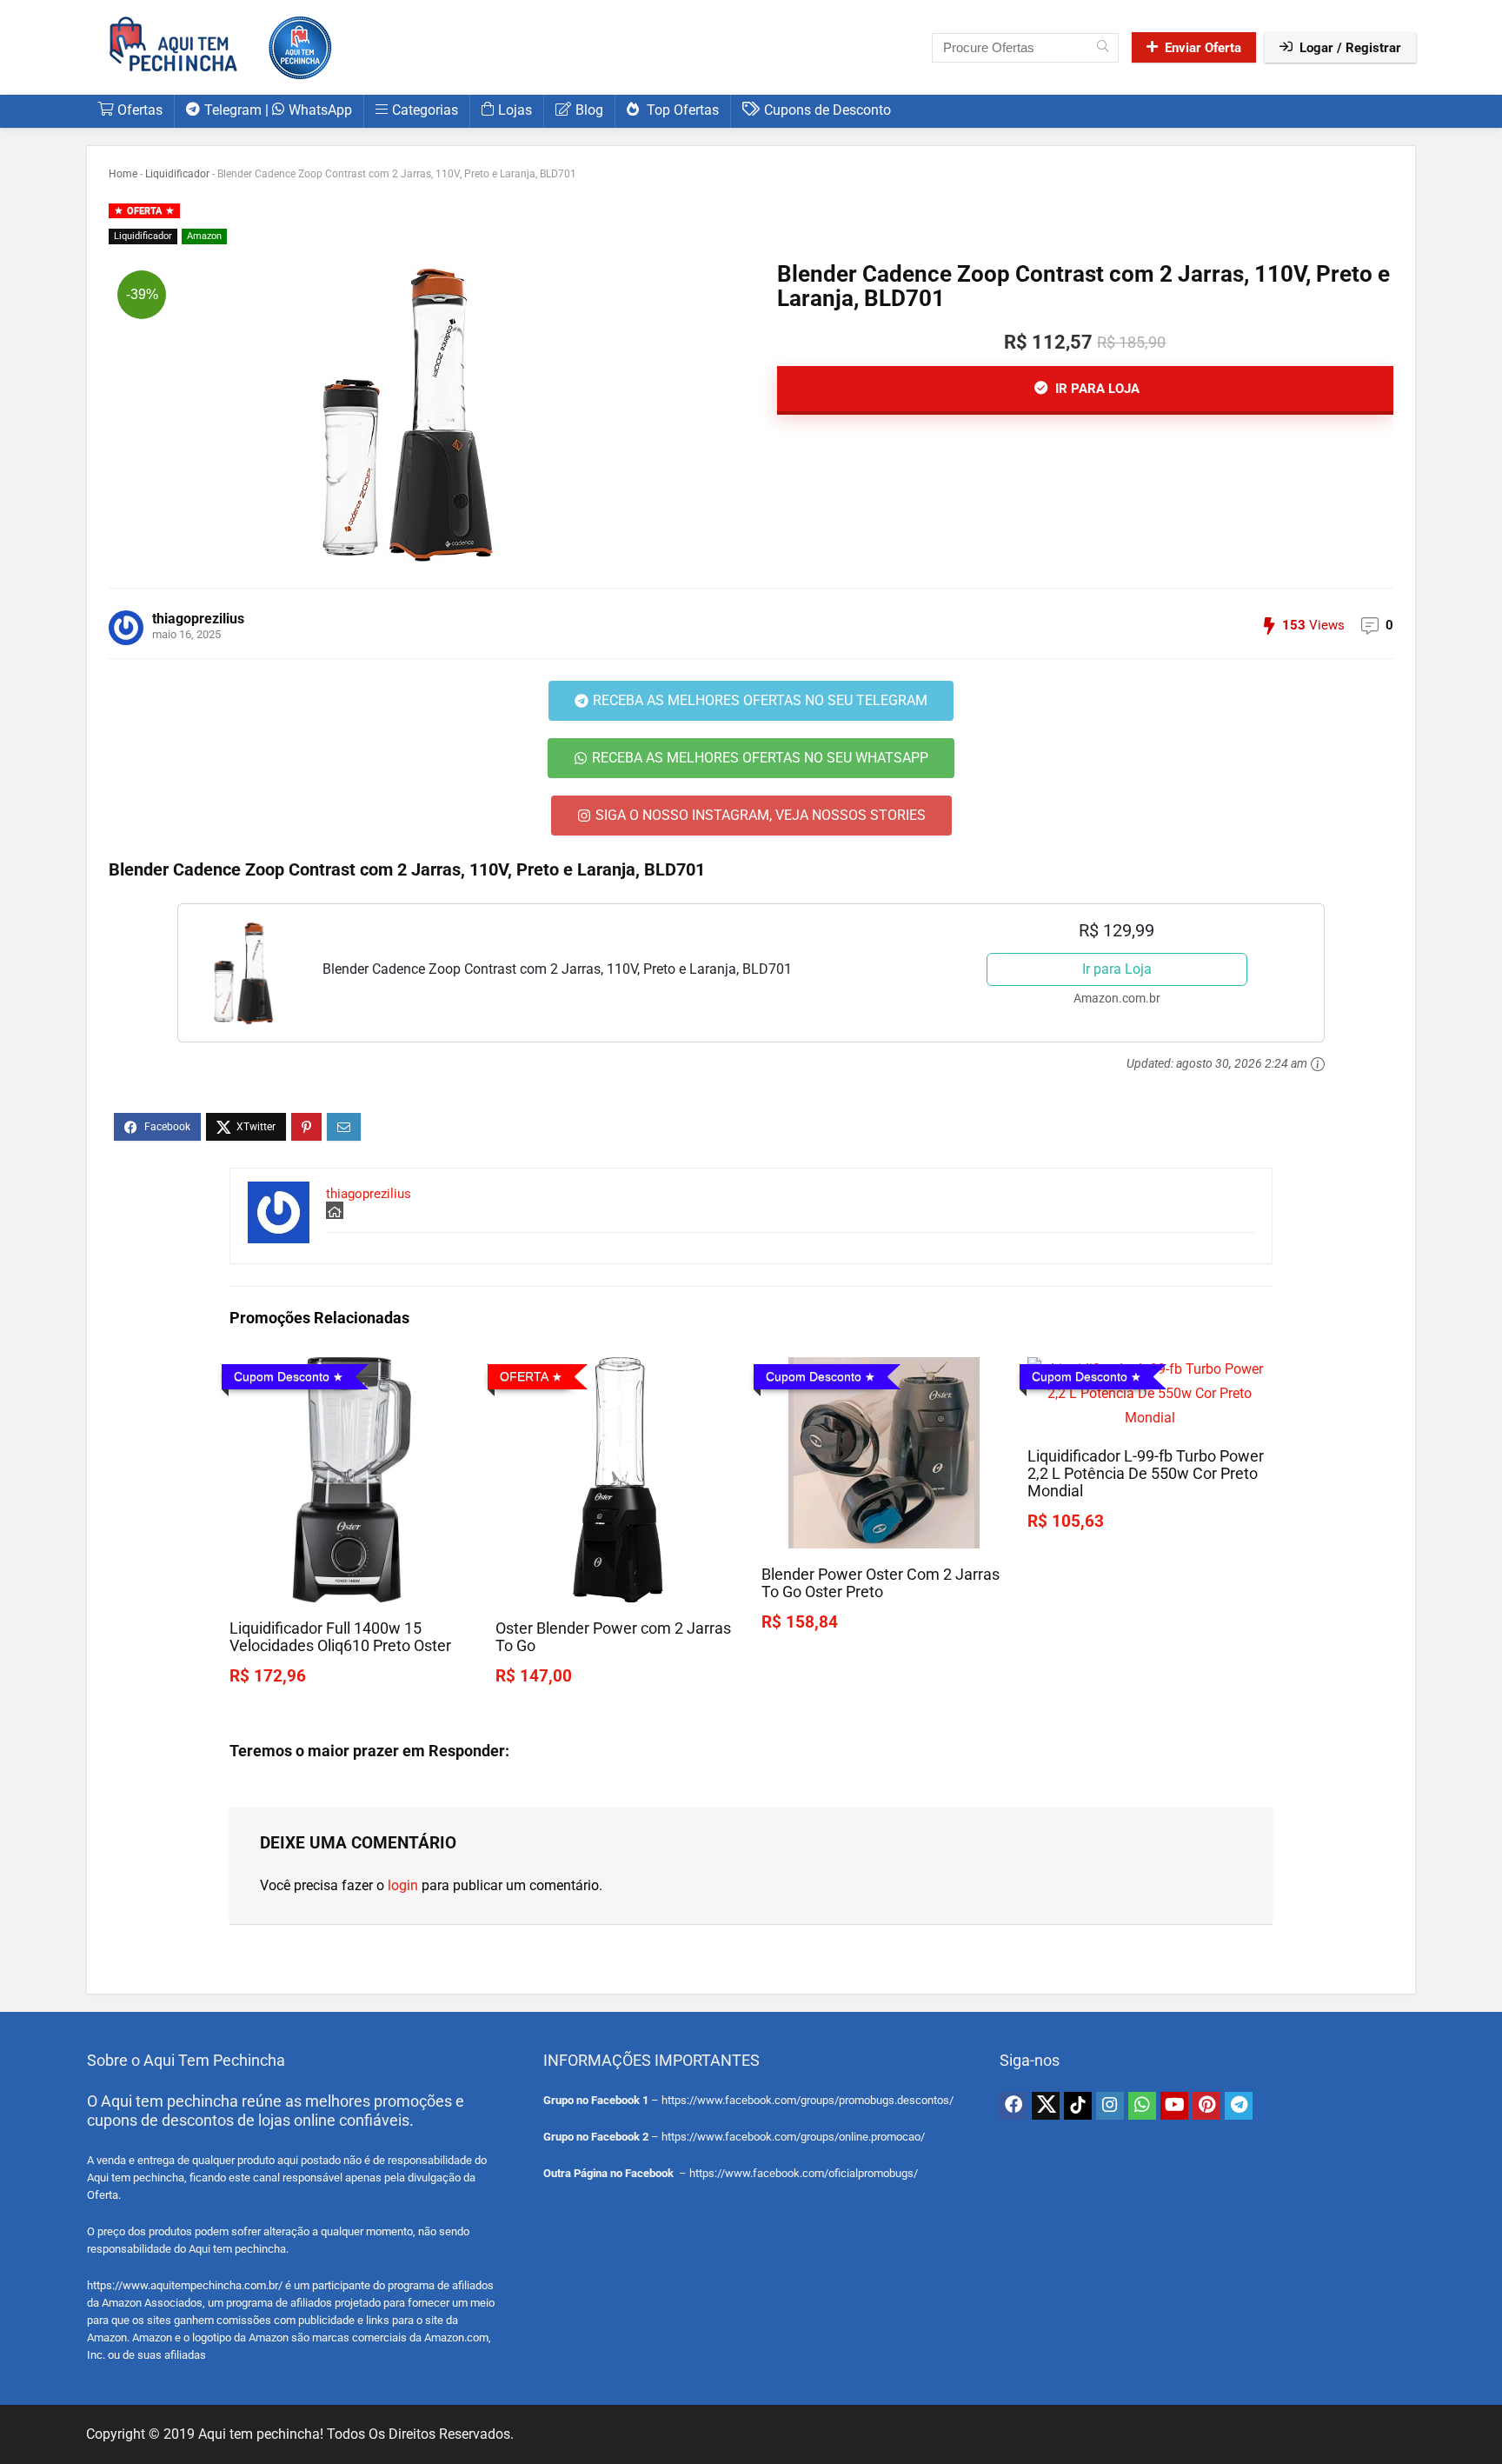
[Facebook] (1014, 2106)
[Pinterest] (1206, 2106)
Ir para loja (1096, 389)
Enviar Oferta (1203, 48)
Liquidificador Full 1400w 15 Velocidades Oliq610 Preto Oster (340, 1637)
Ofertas (140, 110)
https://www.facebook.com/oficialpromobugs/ (804, 2173)
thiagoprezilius (198, 619)
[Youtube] (1174, 2106)
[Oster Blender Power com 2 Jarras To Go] (618, 1369)
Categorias (425, 110)
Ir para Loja (1117, 969)
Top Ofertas (681, 110)
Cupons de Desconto (827, 110)
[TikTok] (1078, 2106)
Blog (589, 110)
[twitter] (1046, 2106)
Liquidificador (177, 174)
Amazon (204, 236)
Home (123, 174)
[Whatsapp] (1142, 2106)
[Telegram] (1239, 2106)
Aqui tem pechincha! (261, 2434)
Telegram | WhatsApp (278, 110)
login (403, 1885)
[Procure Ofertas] (1103, 48)
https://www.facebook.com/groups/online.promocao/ (793, 2137)
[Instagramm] (1110, 2106)
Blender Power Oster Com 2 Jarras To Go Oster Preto (881, 1583)
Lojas (515, 110)
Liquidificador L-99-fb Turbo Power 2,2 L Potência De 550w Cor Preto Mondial (1146, 1474)
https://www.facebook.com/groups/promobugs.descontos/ (807, 2100)
